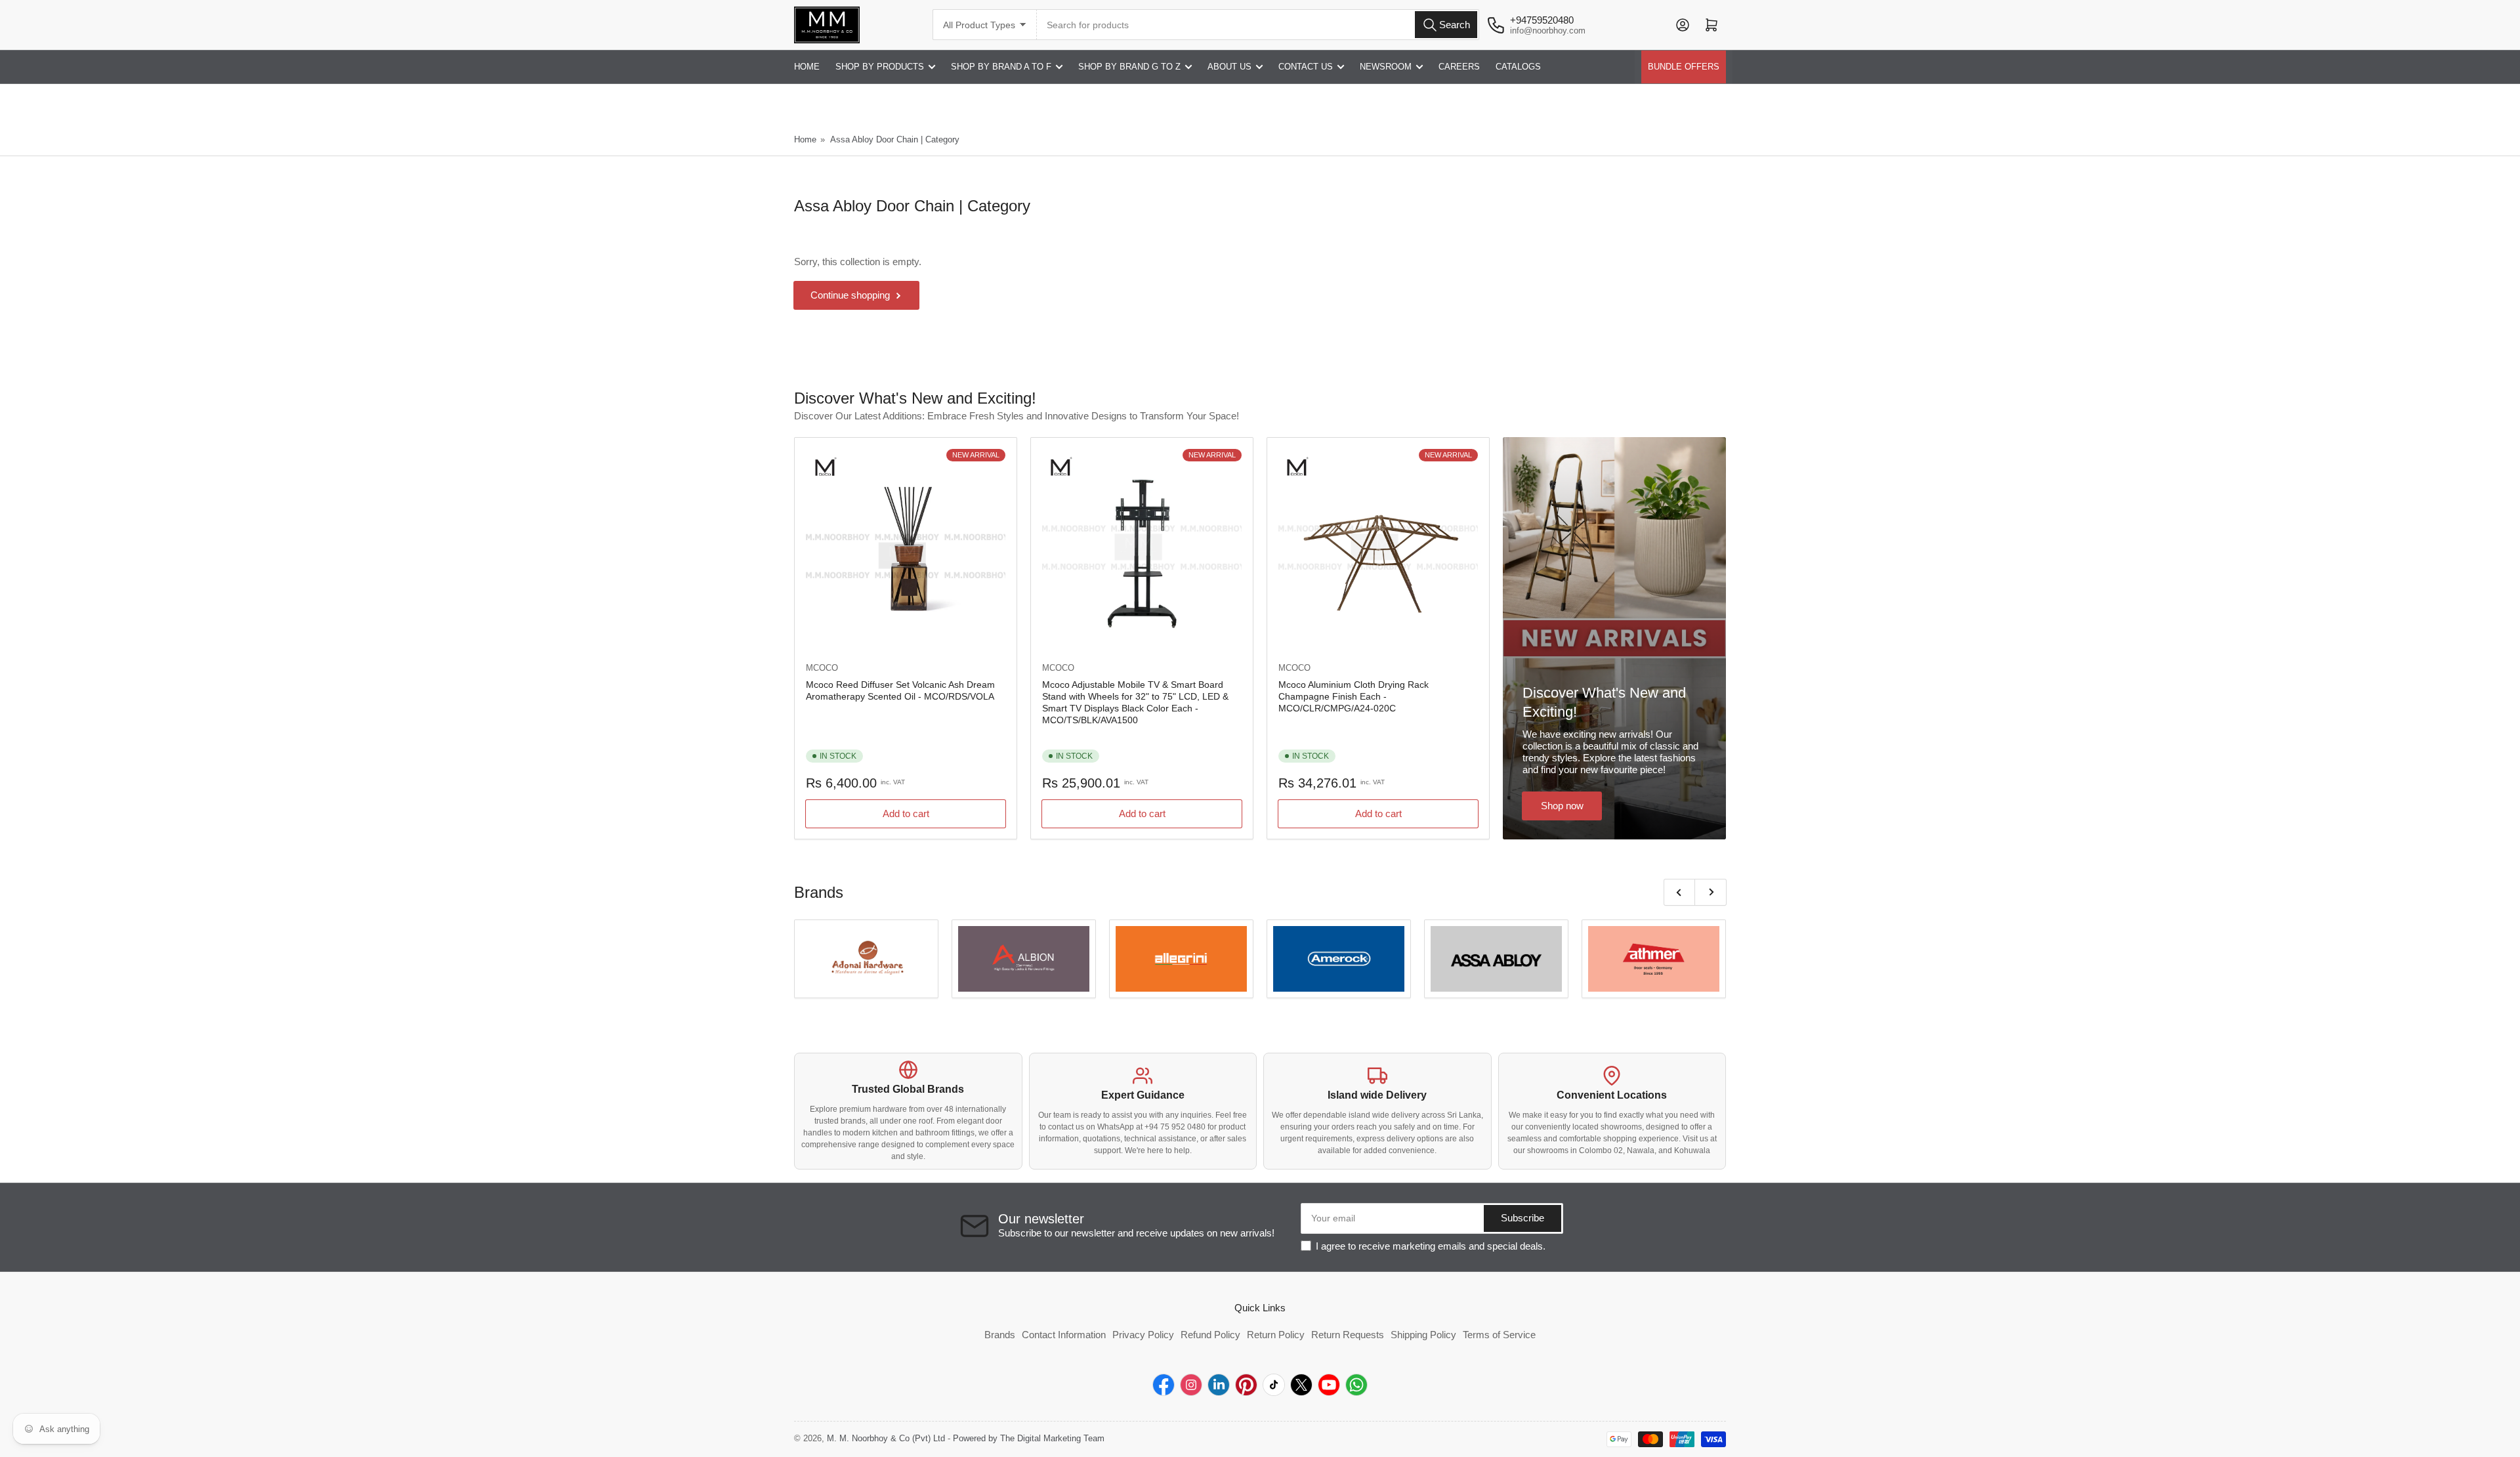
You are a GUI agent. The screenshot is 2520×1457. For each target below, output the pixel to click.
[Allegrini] (1181, 959)
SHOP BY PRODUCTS (880, 67)
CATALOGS (1518, 67)
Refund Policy (1210, 1335)
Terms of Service (1499, 1335)
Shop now (1562, 806)
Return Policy (1276, 1335)
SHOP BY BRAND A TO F (1001, 67)
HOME (807, 67)
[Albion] (1024, 959)
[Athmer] (1654, 959)
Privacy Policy (1143, 1335)
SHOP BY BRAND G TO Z (1129, 67)
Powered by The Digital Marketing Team (1029, 1438)
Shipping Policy (1423, 1335)
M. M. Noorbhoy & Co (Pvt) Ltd (886, 1438)
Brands (1000, 1335)
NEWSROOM (1386, 67)
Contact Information (1064, 1335)
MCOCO (822, 668)
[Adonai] (866, 959)
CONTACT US (1306, 67)
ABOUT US (1229, 67)
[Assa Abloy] (1496, 959)
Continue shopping (850, 295)
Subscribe (1522, 1218)
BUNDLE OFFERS (1684, 67)
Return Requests (1348, 1335)
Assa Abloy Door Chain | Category (895, 139)
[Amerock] (1339, 959)
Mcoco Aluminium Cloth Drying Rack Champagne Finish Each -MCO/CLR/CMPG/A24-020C (1354, 696)
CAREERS (1459, 67)
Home (805, 139)
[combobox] (1258, 25)
